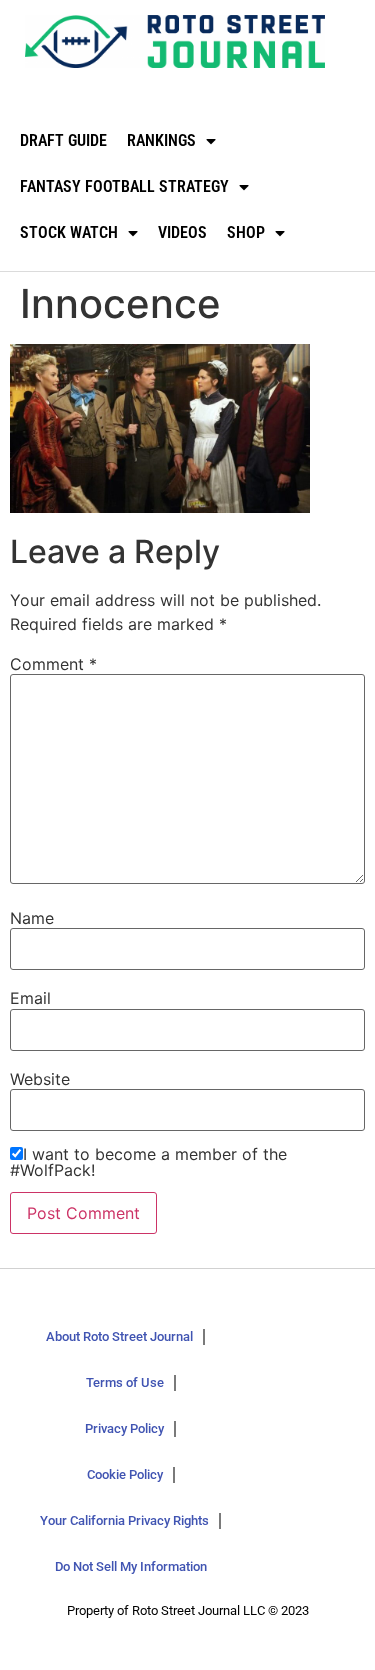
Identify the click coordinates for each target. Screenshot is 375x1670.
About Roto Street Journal (119, 1336)
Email (30, 998)
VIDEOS (182, 232)
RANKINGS (161, 140)
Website (40, 1079)
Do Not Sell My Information (131, 1566)
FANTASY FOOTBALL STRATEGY (124, 186)
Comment (53, 664)
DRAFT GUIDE (63, 140)
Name (32, 918)
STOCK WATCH (69, 232)
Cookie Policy (125, 1474)
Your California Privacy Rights (124, 1520)
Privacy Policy (124, 1428)
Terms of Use (125, 1382)
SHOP (246, 232)
